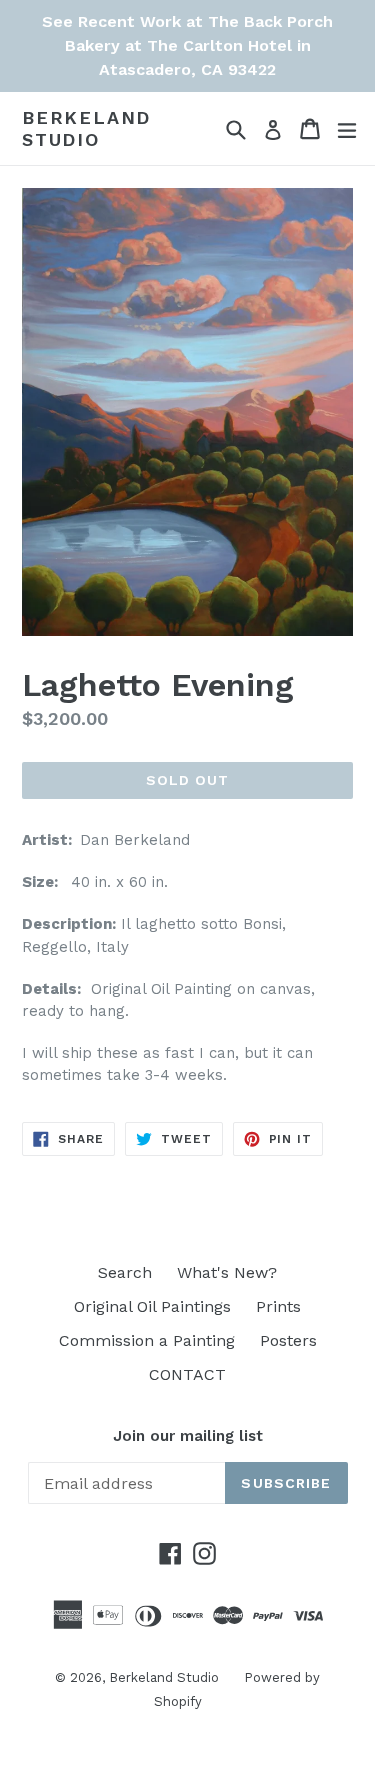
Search (125, 1272)
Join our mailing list (188, 1436)
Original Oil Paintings (152, 1306)
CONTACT (187, 1374)
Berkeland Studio (86, 128)
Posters (288, 1340)
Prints (278, 1306)
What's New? (227, 1272)
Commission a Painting (147, 1340)
